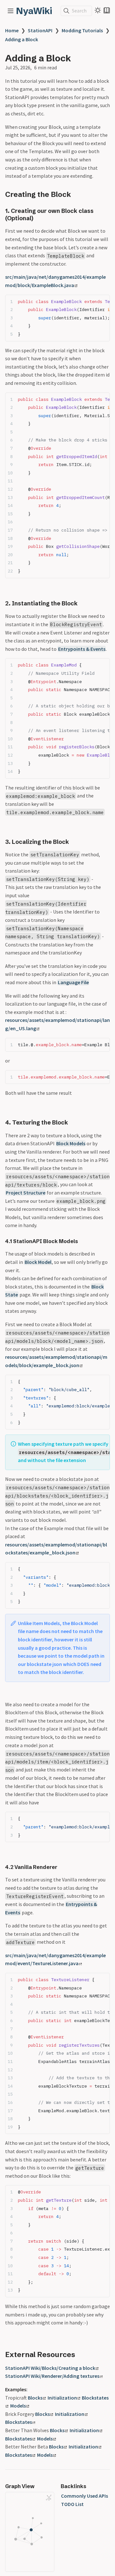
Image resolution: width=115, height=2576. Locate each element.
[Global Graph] (49, 2498)
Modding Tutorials (82, 30)
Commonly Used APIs (84, 2496)
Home (12, 30)
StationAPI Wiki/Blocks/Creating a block (50, 2368)
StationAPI (40, 30)
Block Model (38, 1262)
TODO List (72, 2504)
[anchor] (77, 194)
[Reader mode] (107, 10)
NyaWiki (34, 11)
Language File (73, 982)
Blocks (35, 2398)
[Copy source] (103, 301)
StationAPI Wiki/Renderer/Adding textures (52, 2376)
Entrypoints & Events (82, 649)
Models (18, 2406)
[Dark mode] (98, 10)
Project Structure (26, 1193)
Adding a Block (22, 39)
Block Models (71, 1143)
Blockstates (19, 2422)
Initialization (62, 2398)
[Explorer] (11, 11)
